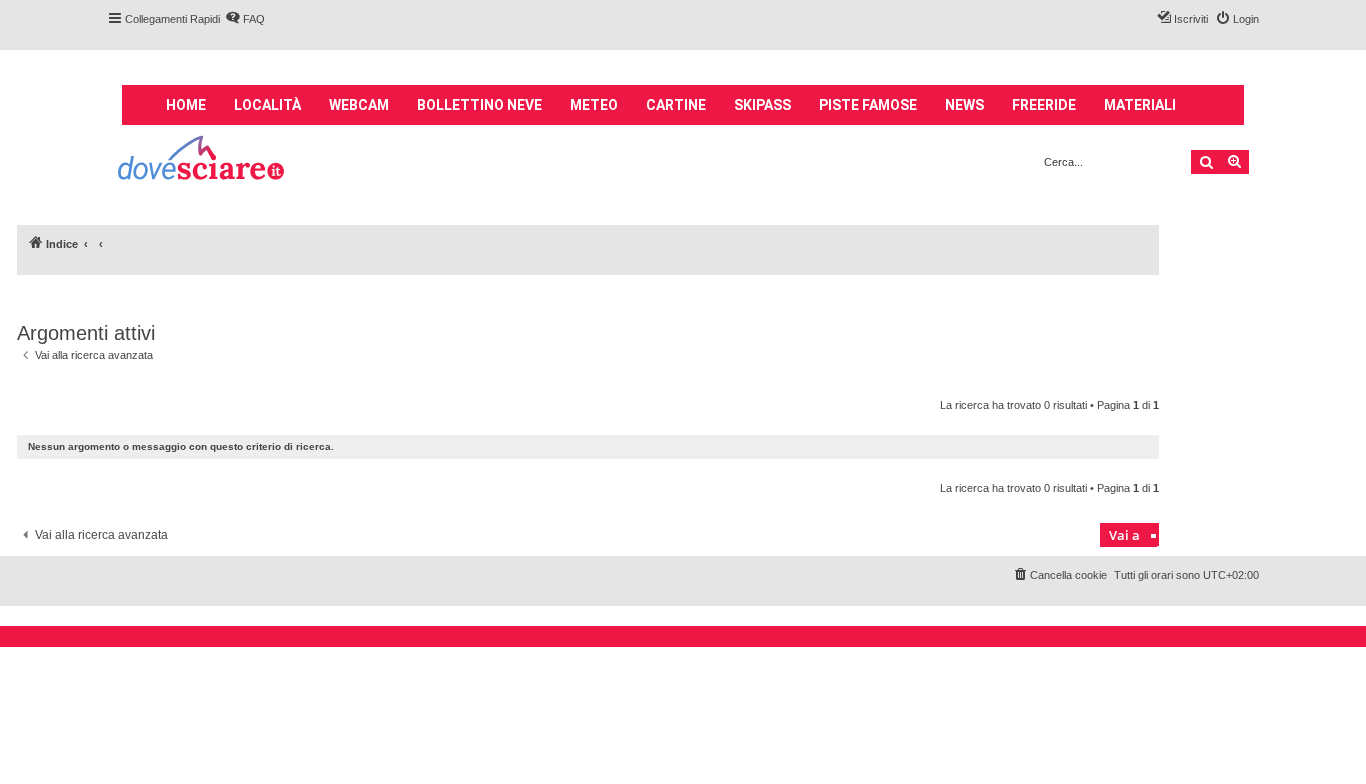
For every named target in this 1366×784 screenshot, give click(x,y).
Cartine (676, 105)
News (964, 105)
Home (186, 105)
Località (267, 105)
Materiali (1140, 105)
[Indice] (202, 160)
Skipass (762, 105)
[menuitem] (245, 19)
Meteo (594, 105)
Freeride (1044, 105)
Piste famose (868, 105)
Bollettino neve (479, 105)
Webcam (359, 105)
